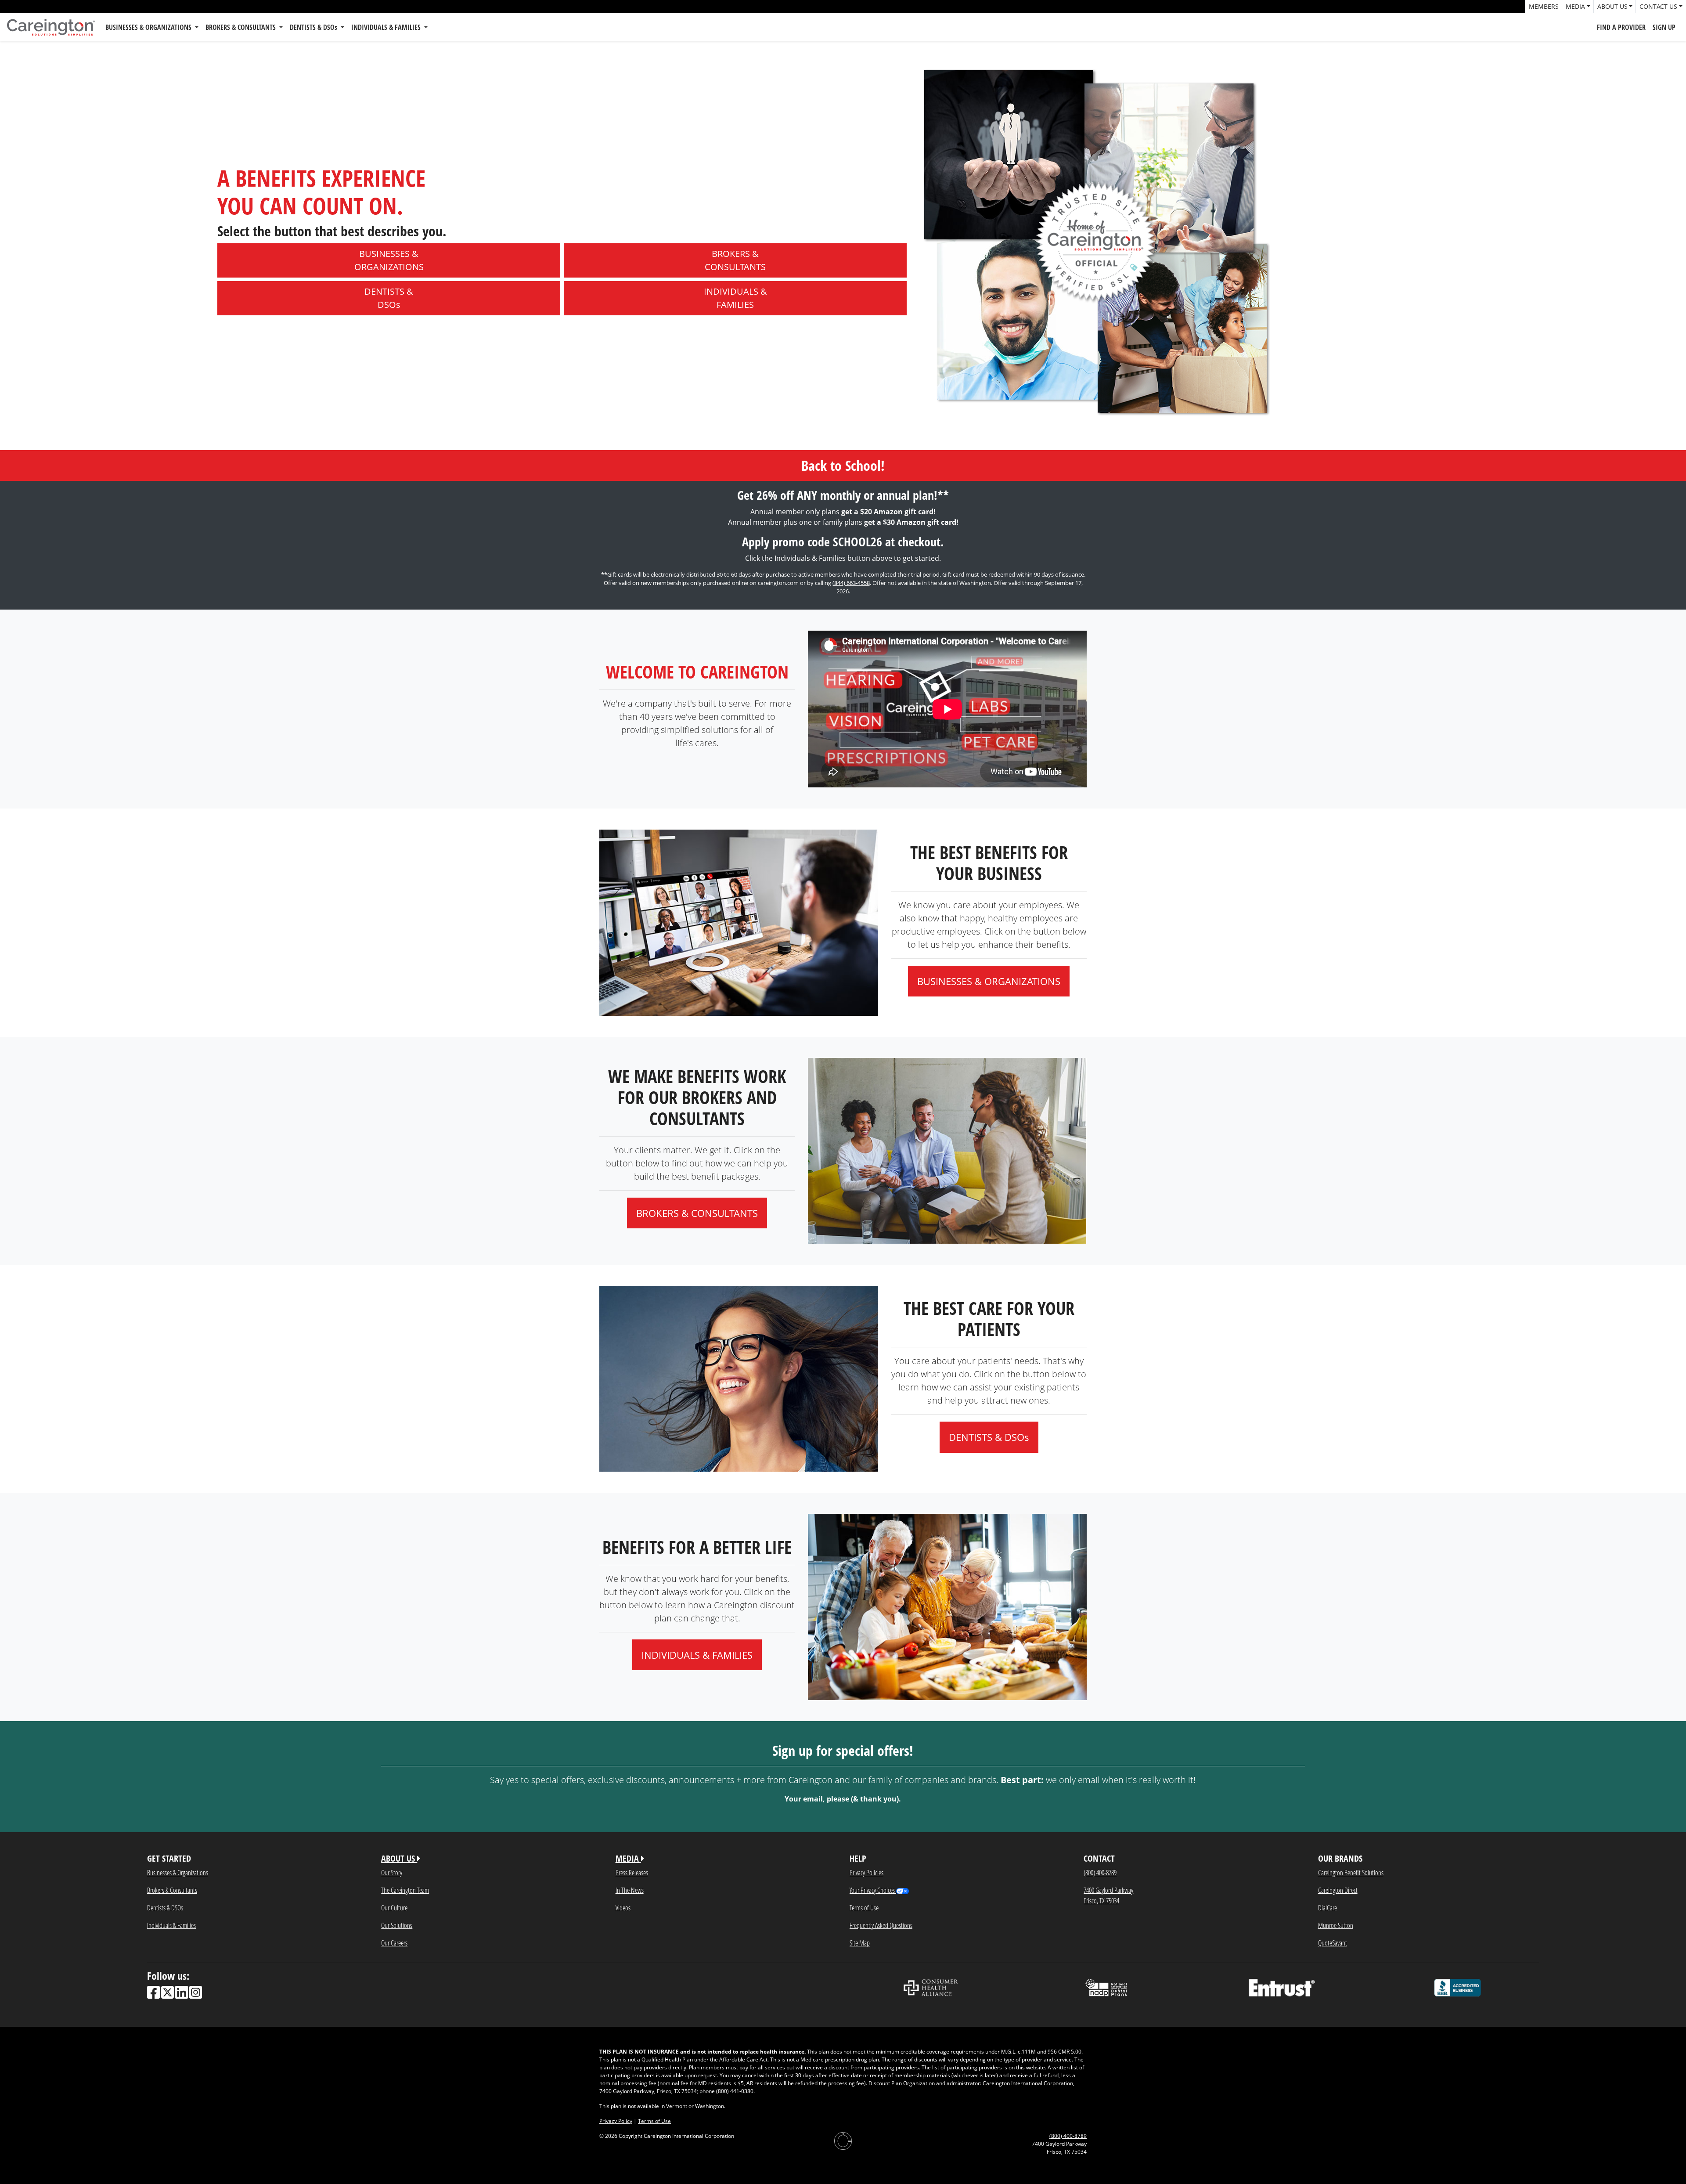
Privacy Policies (866, 1872)
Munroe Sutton (1336, 1925)
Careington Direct (1338, 1890)
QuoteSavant (1333, 1943)
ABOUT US (399, 1858)
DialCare (1328, 1908)
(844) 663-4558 (851, 583)
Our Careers (394, 1943)
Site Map (860, 1943)
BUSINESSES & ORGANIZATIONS (149, 27)
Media (1575, 6)
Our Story (392, 1872)
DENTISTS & (389, 298)
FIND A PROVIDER (1621, 27)
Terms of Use (864, 1908)
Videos (623, 1908)
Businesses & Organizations (178, 1872)
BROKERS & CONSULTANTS (241, 27)
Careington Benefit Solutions (1351, 1872)
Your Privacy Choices (873, 1890)
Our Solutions (397, 1925)
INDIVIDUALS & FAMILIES (387, 27)
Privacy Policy (616, 2121)
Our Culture (394, 1908)
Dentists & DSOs (165, 1908)
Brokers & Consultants (172, 1890)
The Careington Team (405, 1890)
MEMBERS (1544, 6)
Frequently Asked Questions (881, 1925)
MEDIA (628, 1858)
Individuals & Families (171, 1925)
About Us (1612, 6)
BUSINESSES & (389, 260)
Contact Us (1658, 6)
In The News (630, 1890)
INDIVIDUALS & (735, 298)
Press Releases (632, 1872)
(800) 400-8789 (1100, 1872)
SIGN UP (1664, 27)
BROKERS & (735, 260)
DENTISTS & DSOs (314, 27)
